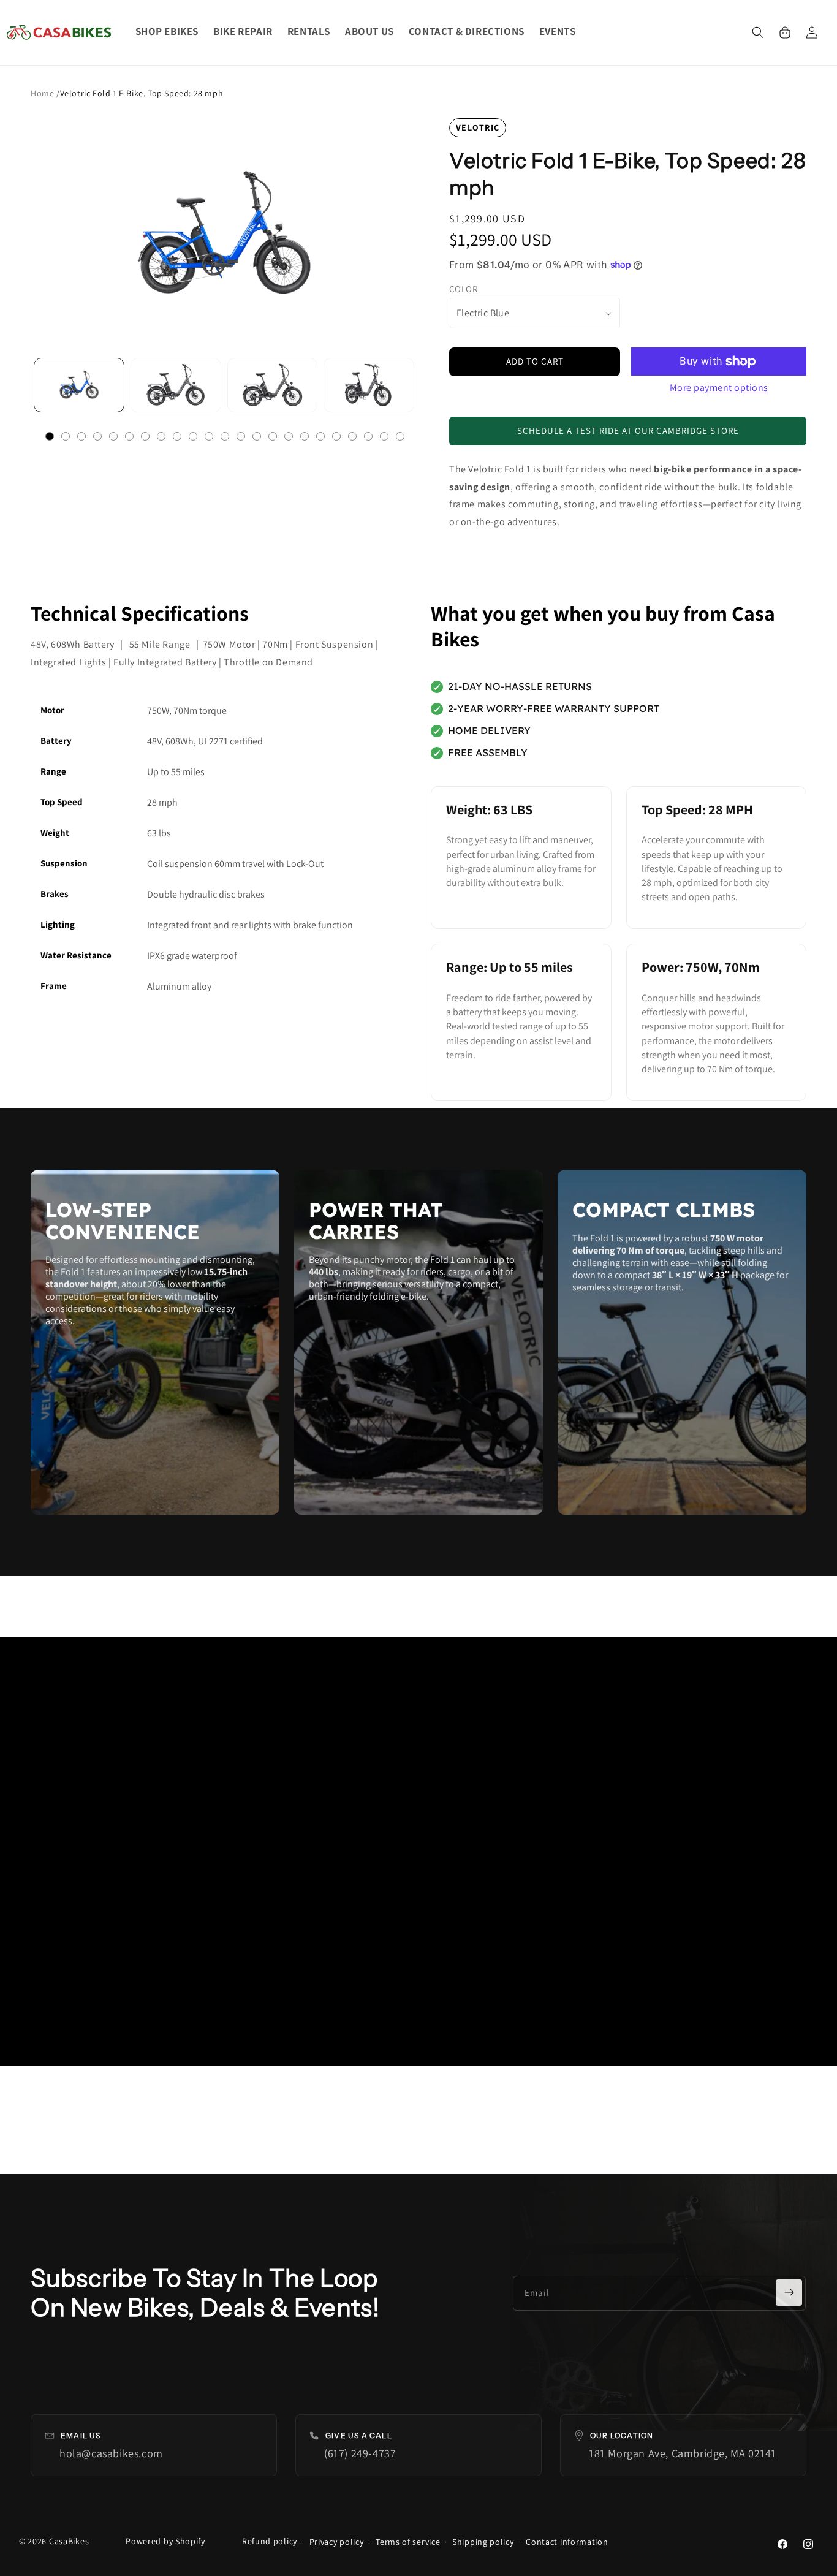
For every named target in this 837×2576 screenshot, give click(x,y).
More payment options (719, 388)
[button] (758, 32)
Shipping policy (483, 2542)
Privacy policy (337, 2542)
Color (463, 289)
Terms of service (408, 2542)
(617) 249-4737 (360, 2453)
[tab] (50, 436)
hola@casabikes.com (111, 2453)
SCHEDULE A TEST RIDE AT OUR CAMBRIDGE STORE (628, 430)
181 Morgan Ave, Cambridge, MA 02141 (683, 2453)
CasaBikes (69, 2541)
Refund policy (270, 2541)
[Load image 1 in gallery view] (79, 385)
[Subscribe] (789, 2293)
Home (44, 93)
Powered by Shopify (165, 2541)
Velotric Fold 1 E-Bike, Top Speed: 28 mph (142, 93)
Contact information (567, 2542)
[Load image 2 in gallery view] (176, 385)
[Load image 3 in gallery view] (273, 385)
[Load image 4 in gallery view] (369, 385)
